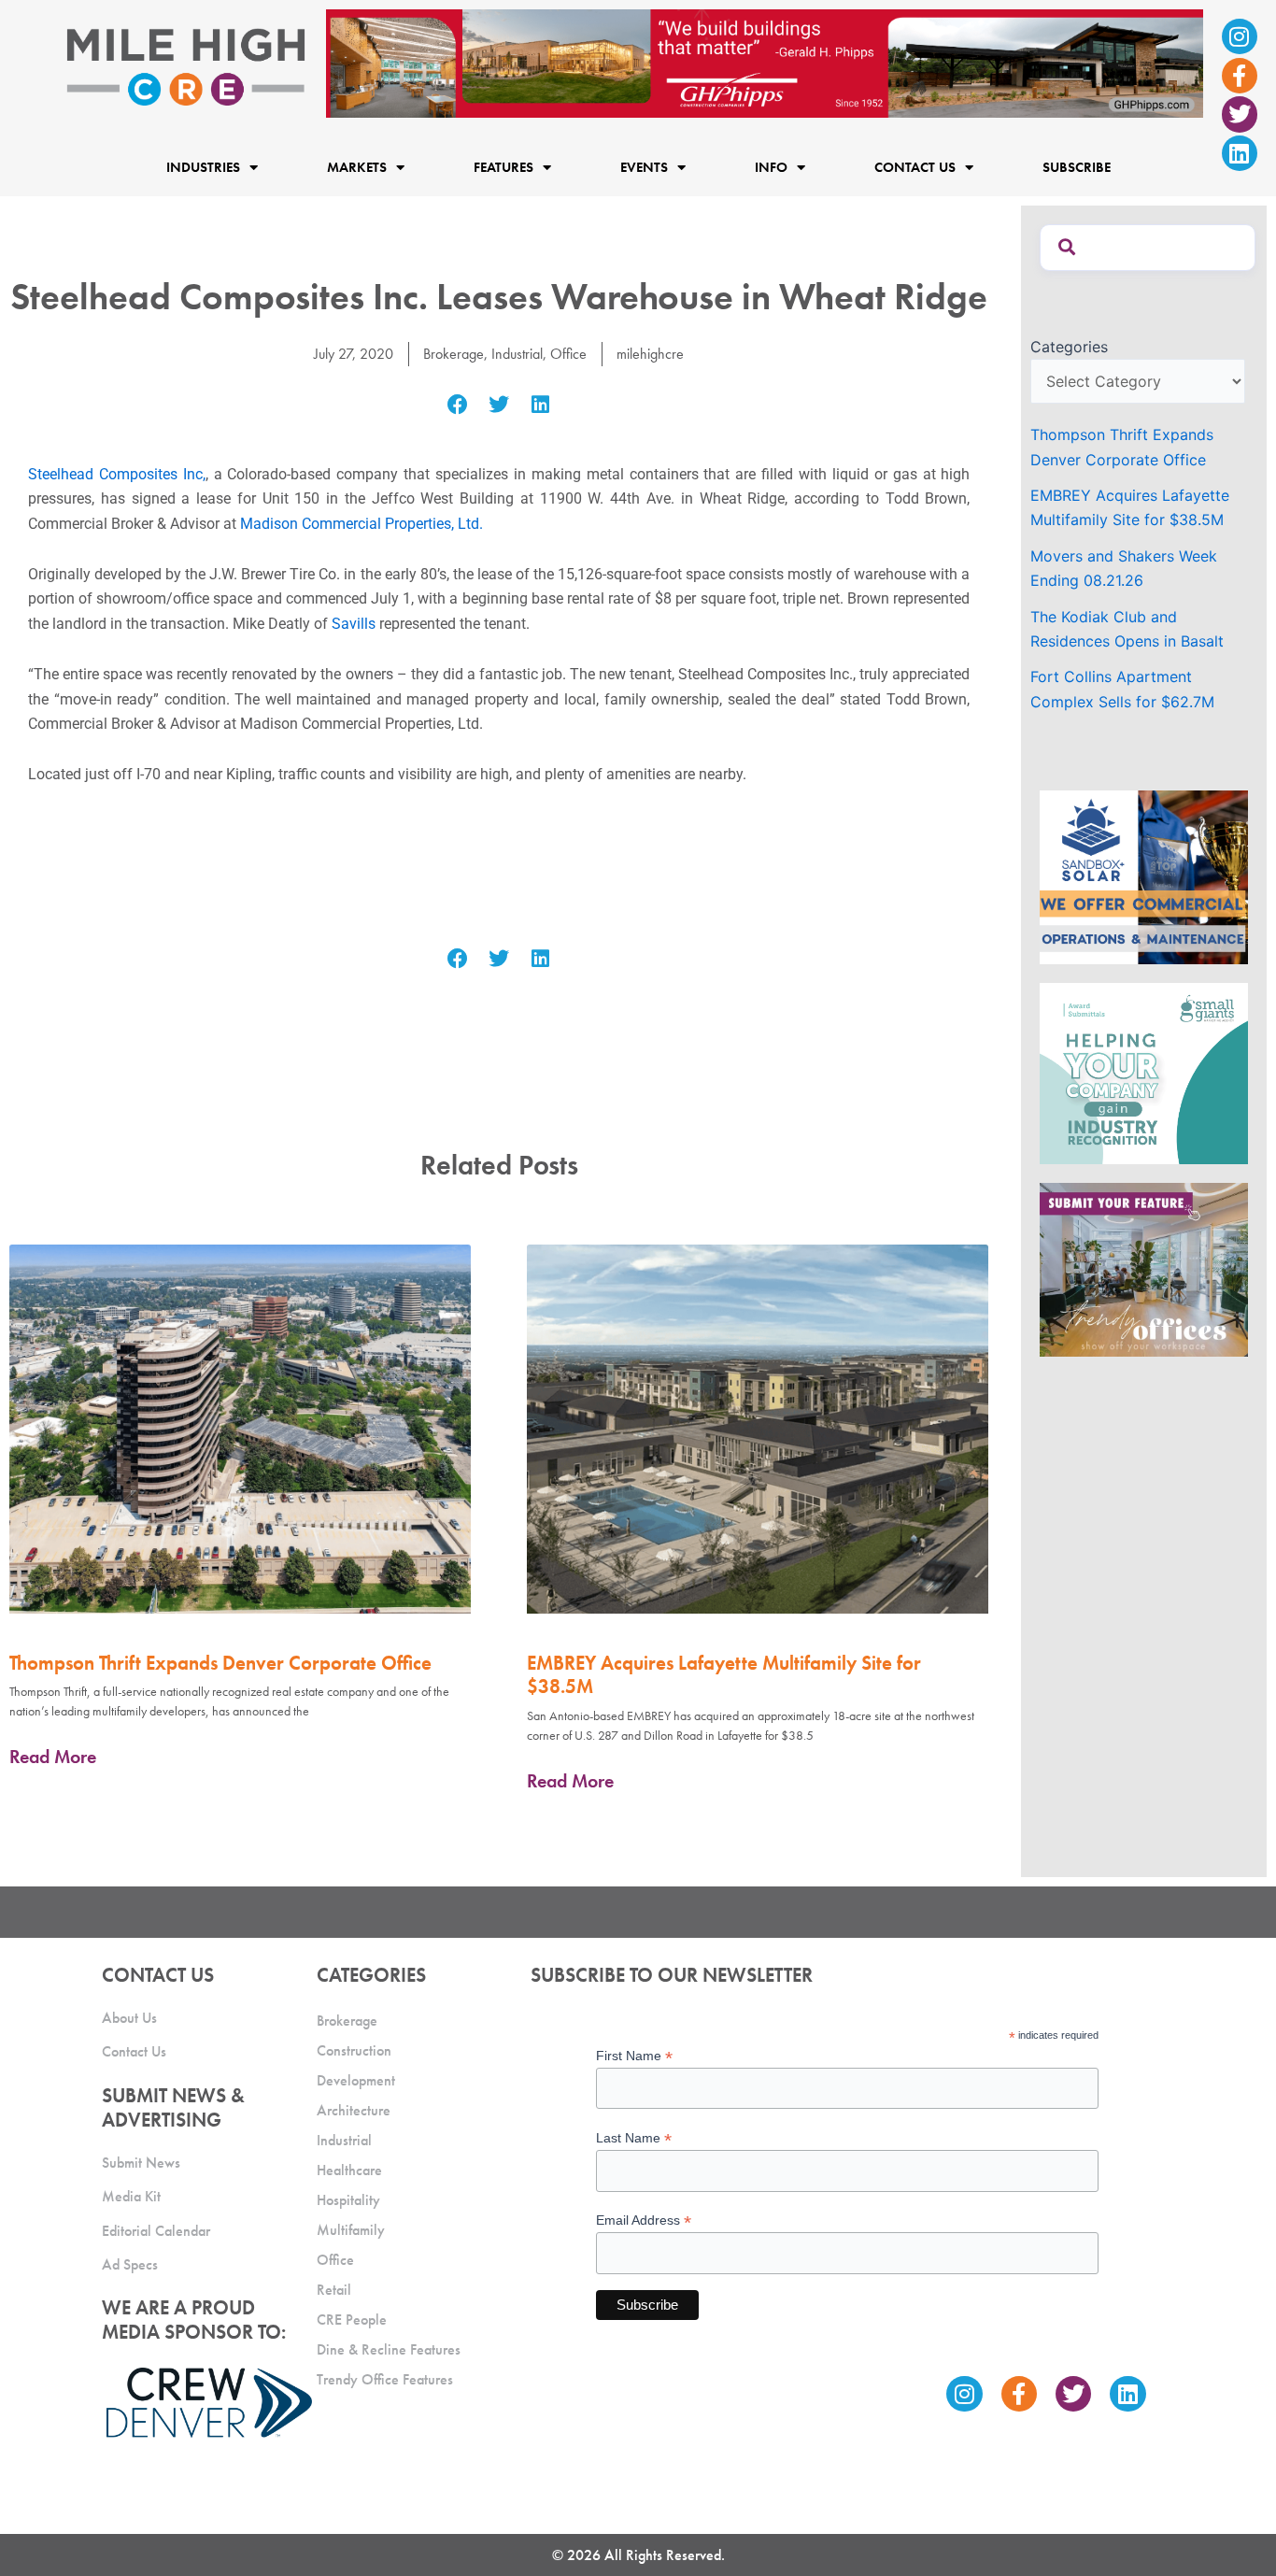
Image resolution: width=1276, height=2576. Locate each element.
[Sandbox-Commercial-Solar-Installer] (1144, 875)
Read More (53, 1757)
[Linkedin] (1240, 153)
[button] (457, 405)
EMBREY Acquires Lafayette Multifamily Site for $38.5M (724, 1674)
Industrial (517, 354)
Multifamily (351, 2230)
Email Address (644, 2220)
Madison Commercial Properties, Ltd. (362, 524)
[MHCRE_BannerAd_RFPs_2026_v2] (765, 62)
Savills (354, 624)
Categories (1069, 347)
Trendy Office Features (385, 2379)
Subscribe (1077, 168)
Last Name (634, 2138)
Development (356, 2080)
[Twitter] (1240, 114)
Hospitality (348, 2200)
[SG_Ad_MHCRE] (1144, 1072)
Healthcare (349, 2170)
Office (568, 354)
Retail (334, 2290)
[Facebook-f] (1240, 76)
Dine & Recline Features (389, 2349)
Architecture (354, 2110)
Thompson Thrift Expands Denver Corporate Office (220, 1663)
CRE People (352, 2320)
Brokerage (454, 354)
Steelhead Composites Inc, (117, 474)
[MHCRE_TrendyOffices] (1144, 1269)
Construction (354, 2050)
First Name (634, 2056)
